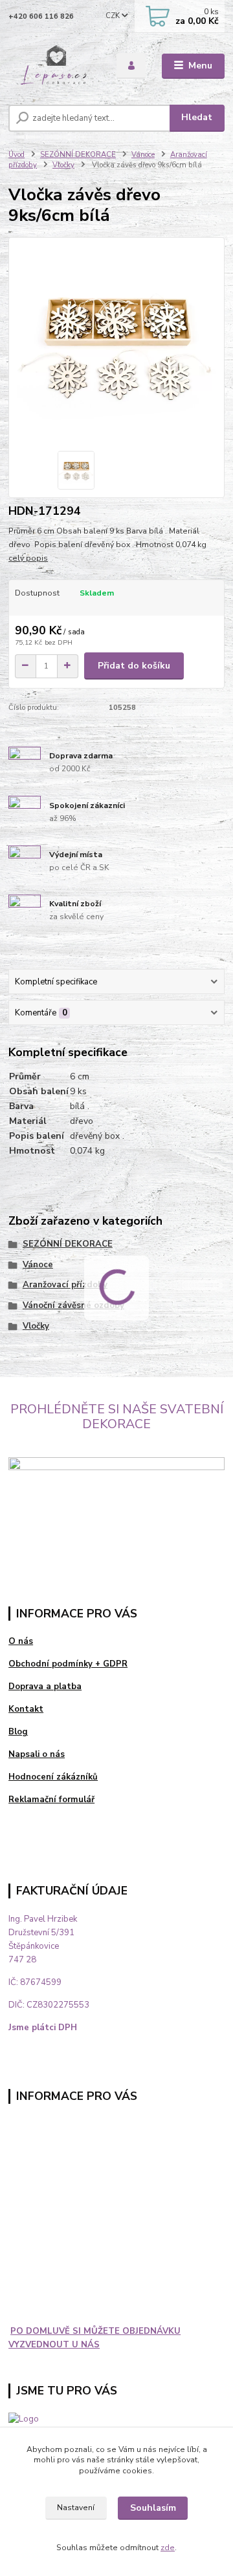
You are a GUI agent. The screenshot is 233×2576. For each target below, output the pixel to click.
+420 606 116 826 (41, 16)
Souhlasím (153, 2508)
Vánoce (143, 155)
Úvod (17, 155)
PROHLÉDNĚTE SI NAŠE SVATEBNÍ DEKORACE (117, 1417)
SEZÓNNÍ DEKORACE (78, 155)
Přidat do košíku (134, 666)
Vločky (63, 165)
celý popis (28, 558)
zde (168, 2548)
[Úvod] (53, 66)
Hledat (197, 117)
